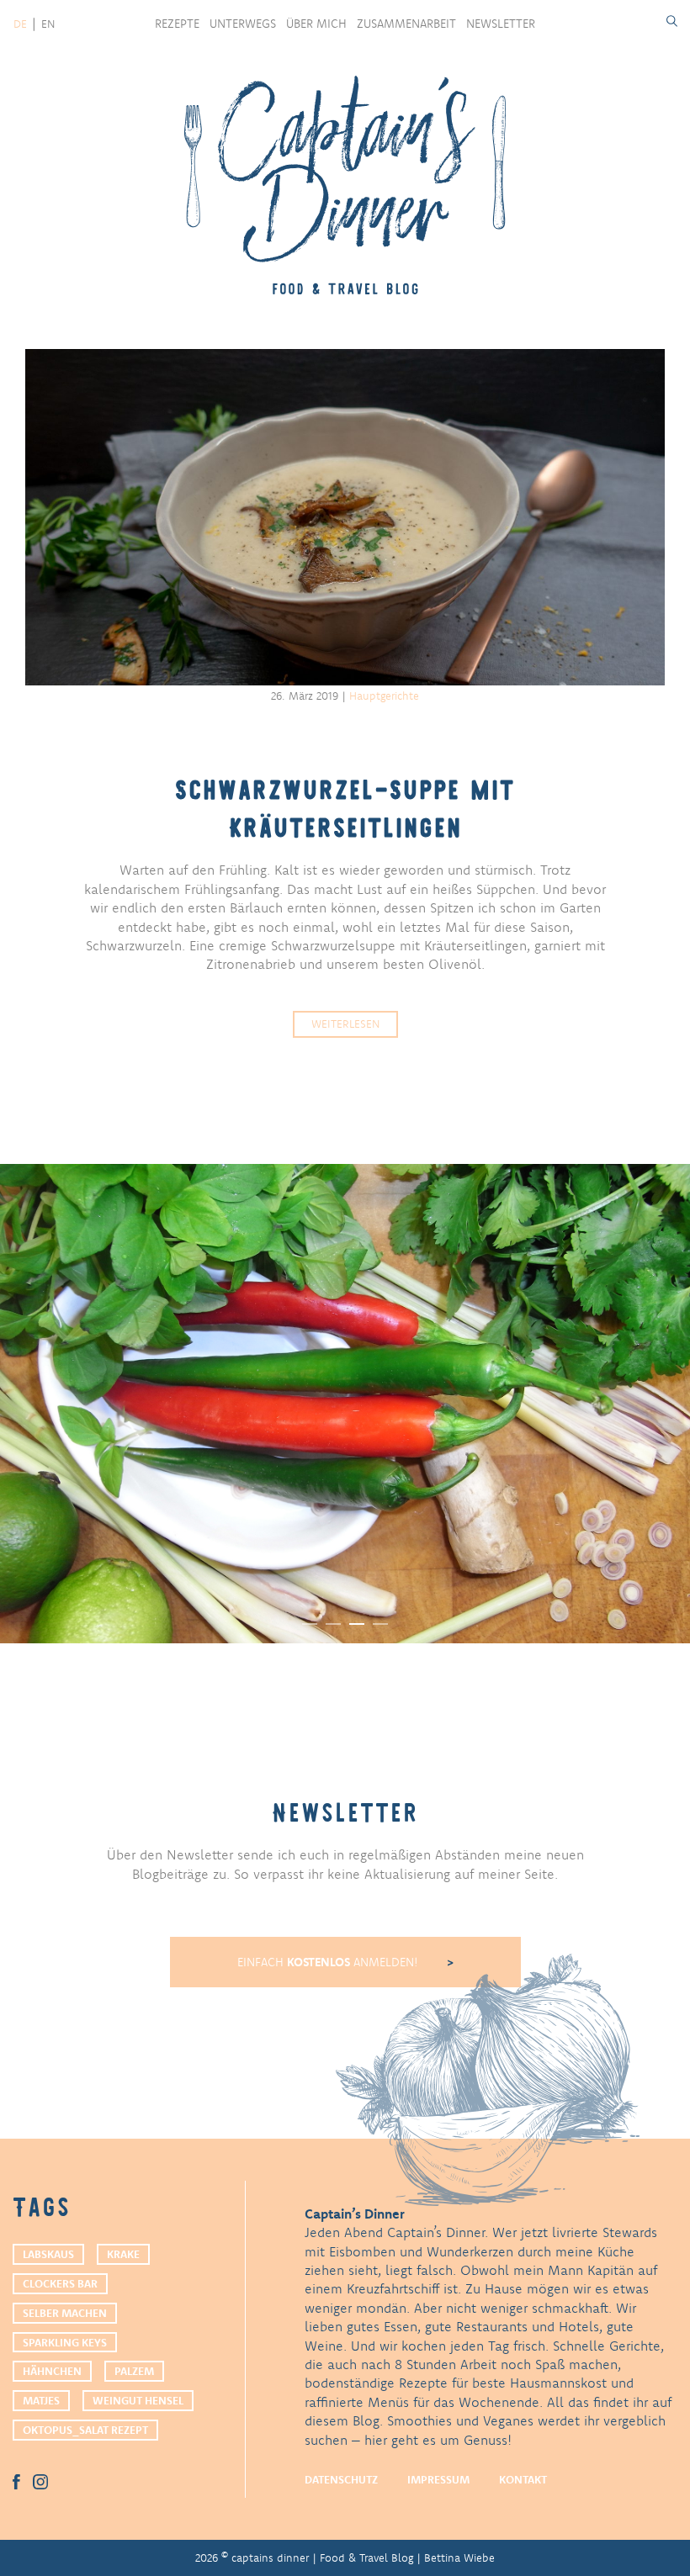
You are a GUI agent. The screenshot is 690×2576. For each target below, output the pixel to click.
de (20, 24)
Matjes (41, 2400)
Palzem (134, 2371)
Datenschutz (341, 2479)
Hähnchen (52, 2371)
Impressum (438, 2479)
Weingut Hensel (138, 2400)
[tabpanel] (345, 1404)
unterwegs (243, 24)
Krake (123, 2254)
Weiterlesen (345, 1024)
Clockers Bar (60, 2283)
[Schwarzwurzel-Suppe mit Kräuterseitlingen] (345, 517)
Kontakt (523, 2479)
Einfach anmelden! (329, 1962)
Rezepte (177, 24)
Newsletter (501, 24)
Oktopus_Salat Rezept (85, 2430)
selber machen (65, 2313)
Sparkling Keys (65, 2342)
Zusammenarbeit (406, 24)
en (48, 24)
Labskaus (48, 2254)
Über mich (316, 24)
